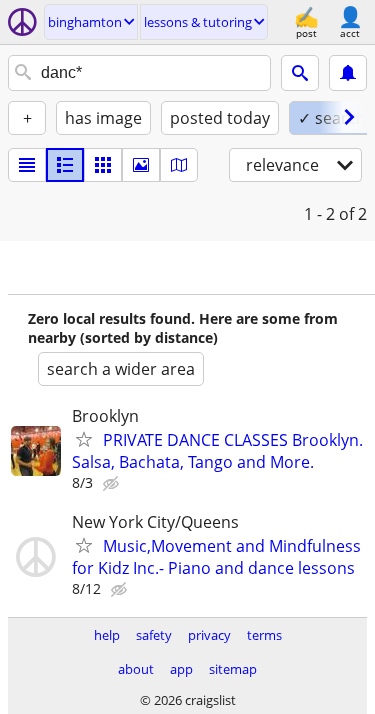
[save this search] (348, 73)
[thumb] (65, 165)
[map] (179, 165)
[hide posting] (113, 484)
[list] (27, 165)
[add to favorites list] (84, 439)
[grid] (103, 165)
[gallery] (141, 165)
